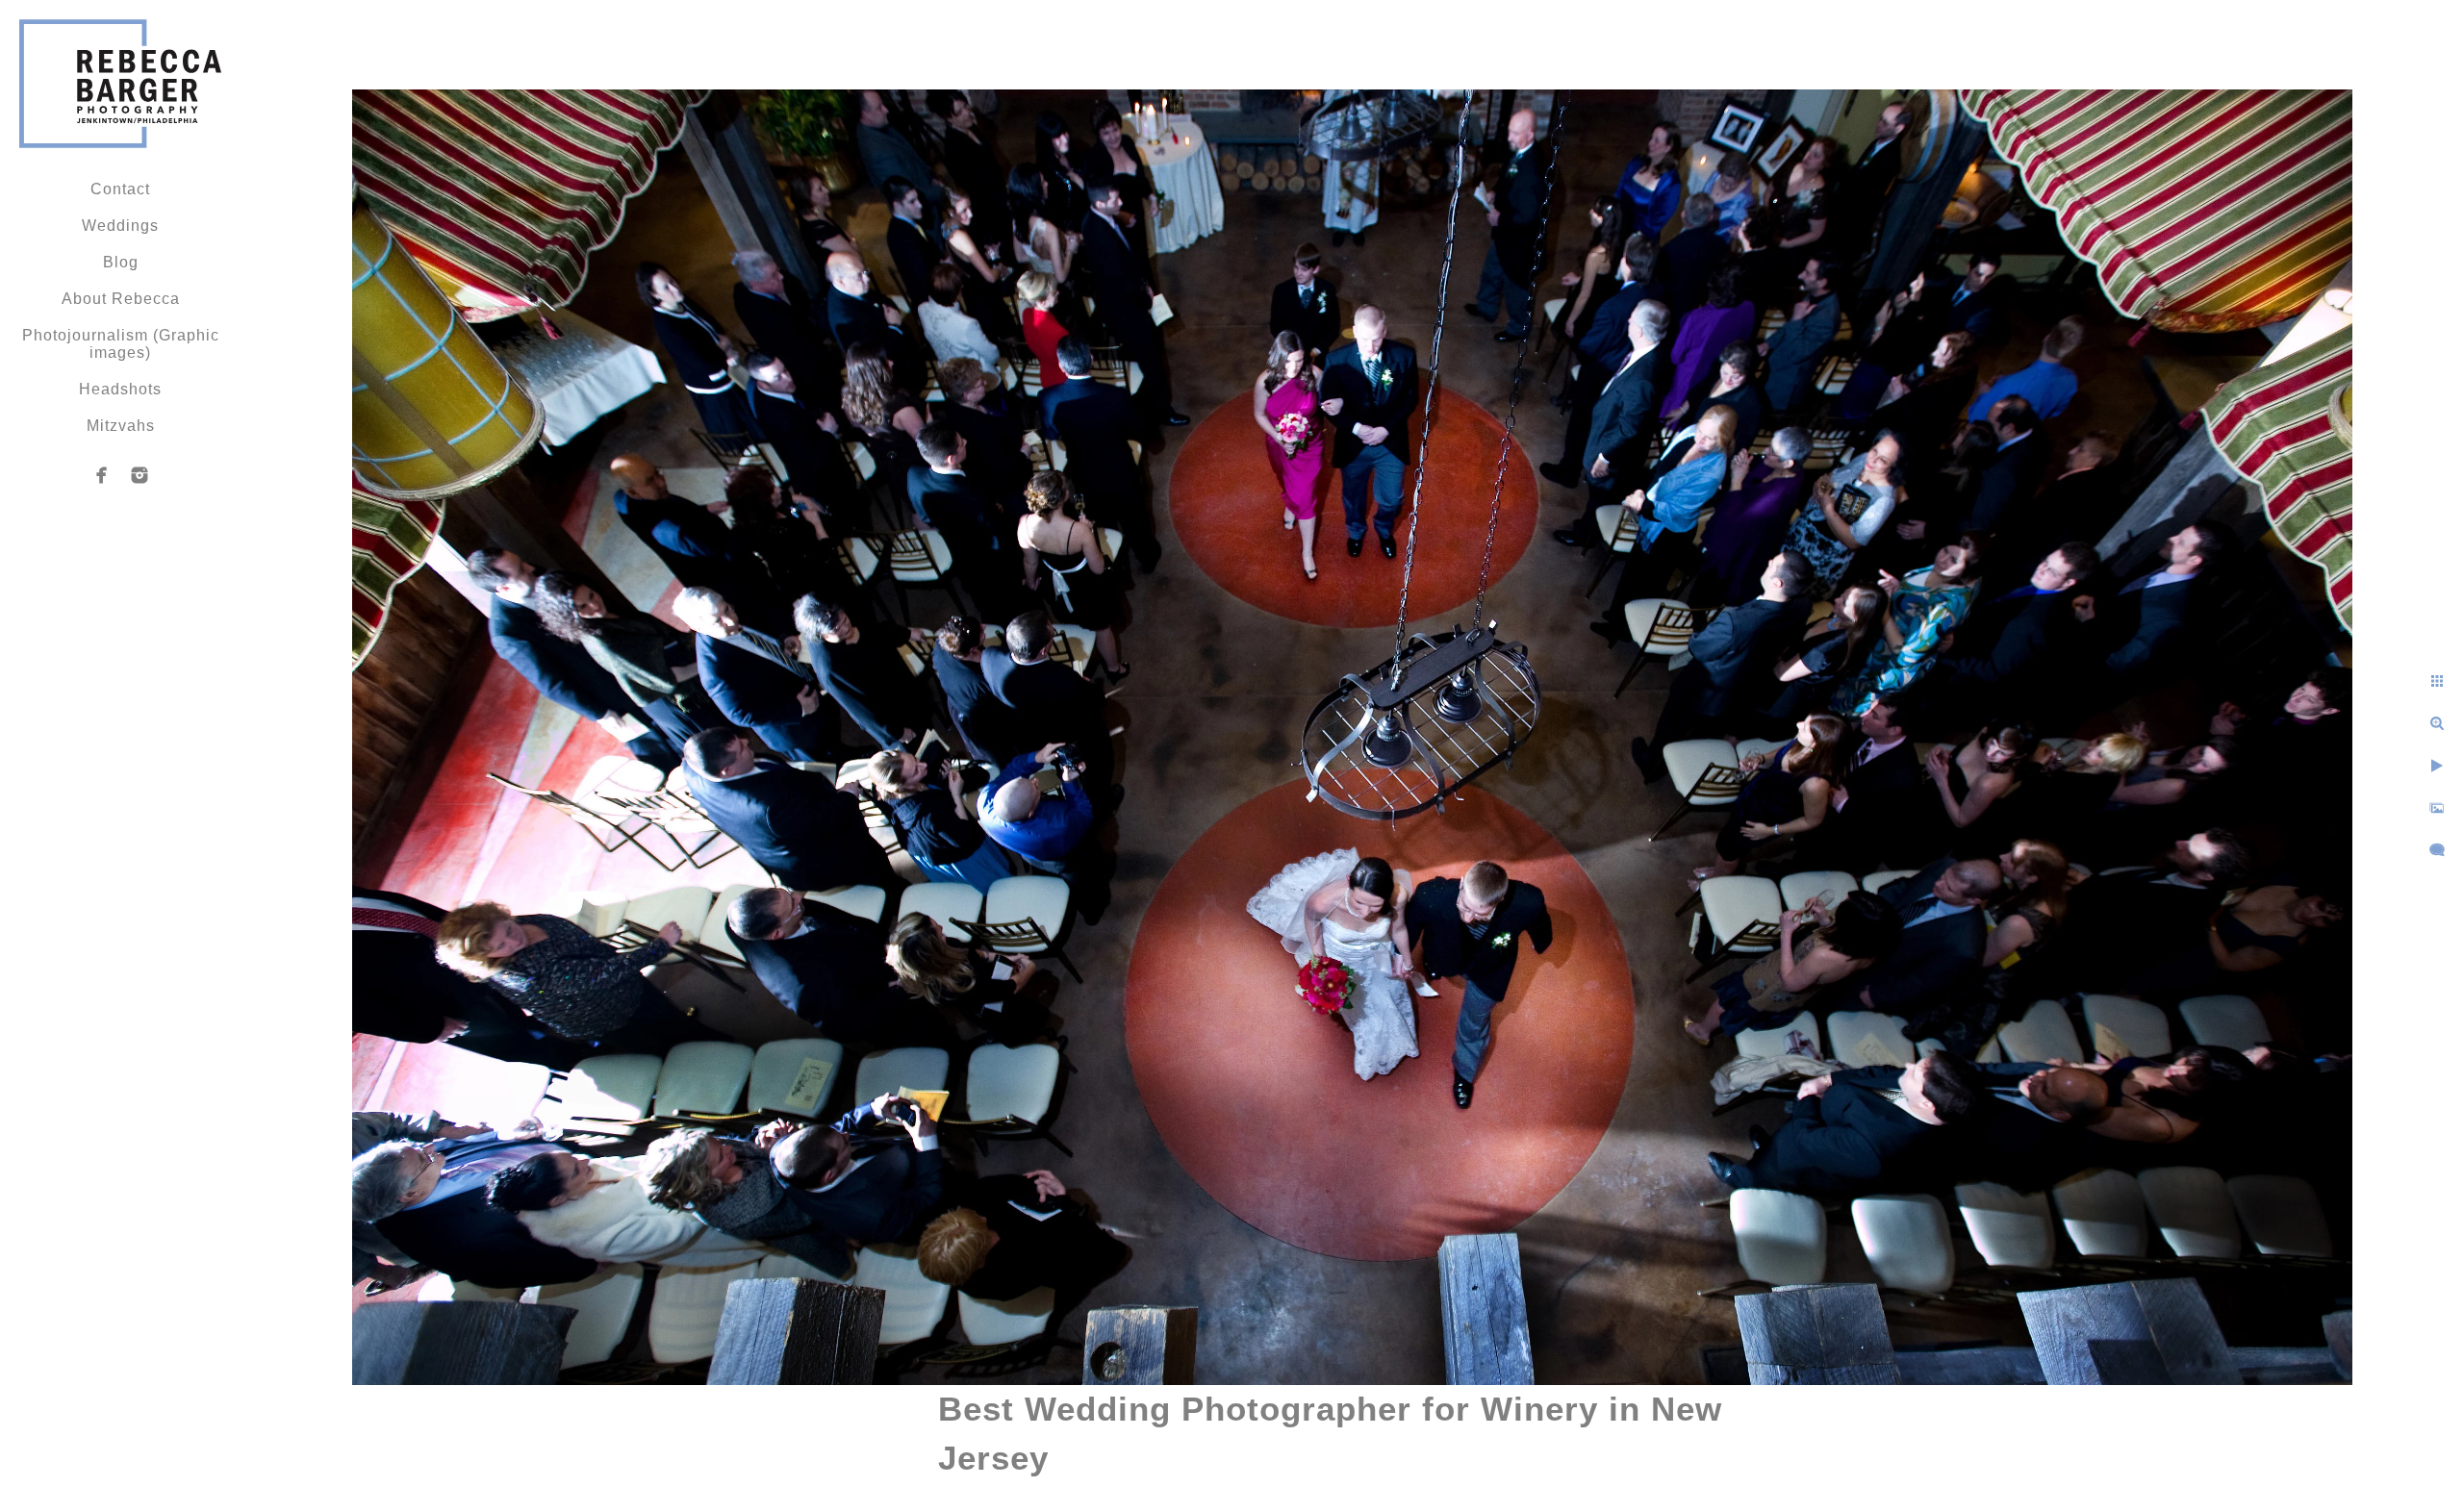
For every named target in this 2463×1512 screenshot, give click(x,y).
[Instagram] (140, 475)
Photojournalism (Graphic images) (121, 344)
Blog (121, 262)
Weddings (120, 226)
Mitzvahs (121, 426)
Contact (120, 189)
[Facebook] (102, 475)
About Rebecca (121, 299)
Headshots (120, 389)
